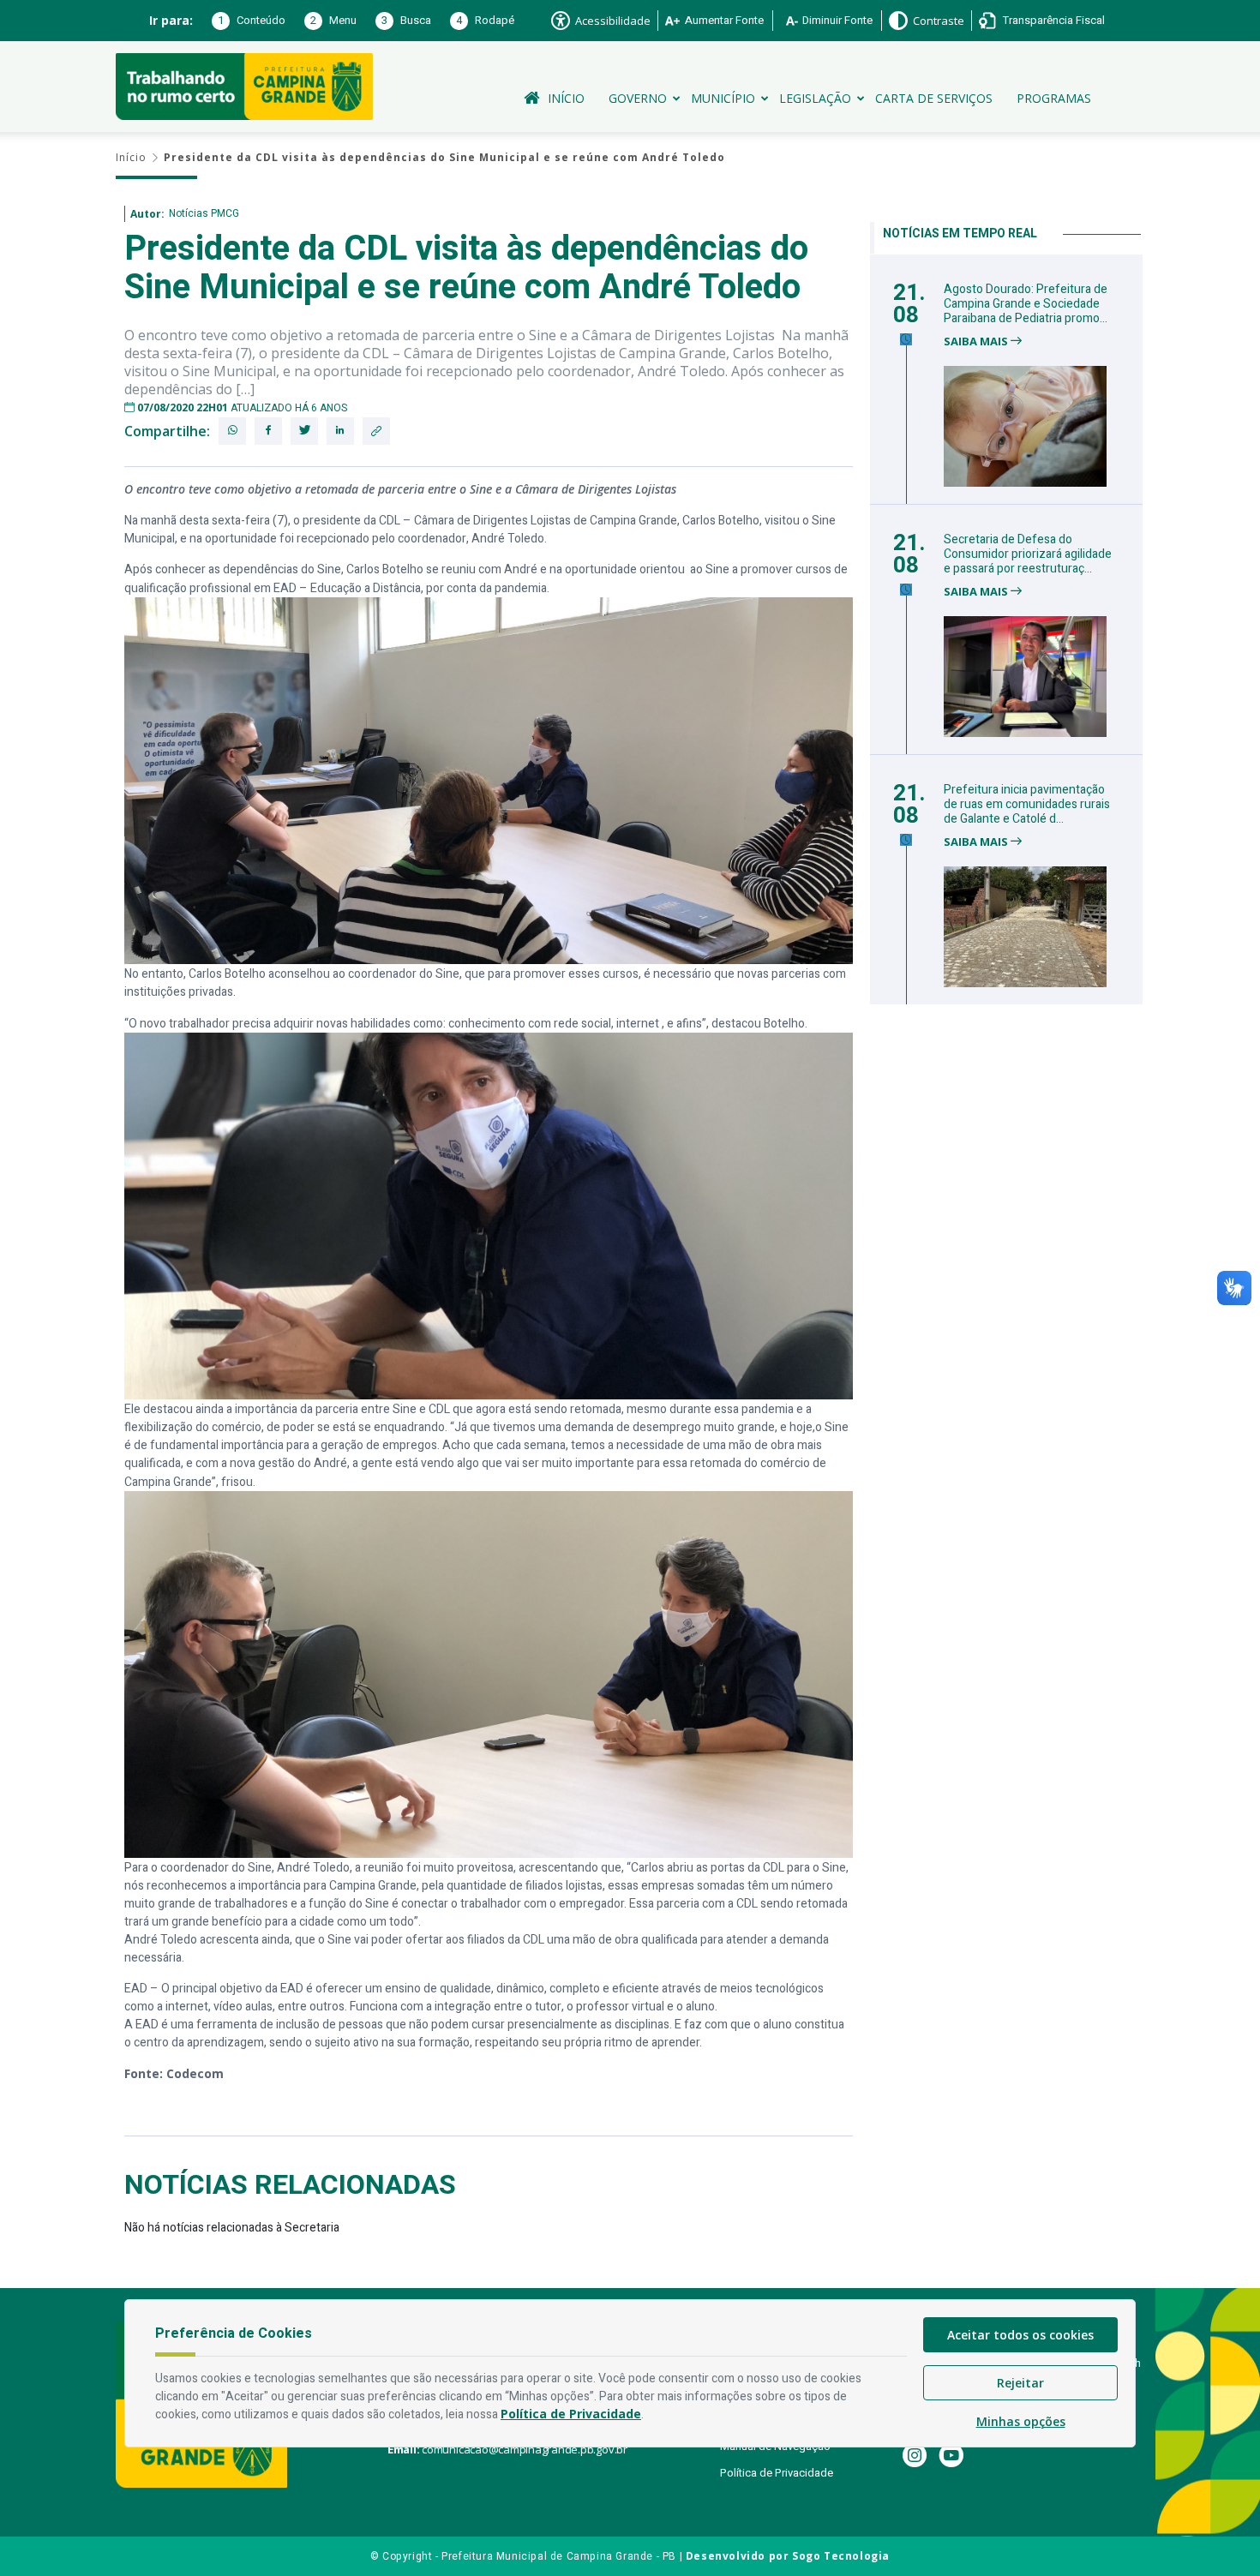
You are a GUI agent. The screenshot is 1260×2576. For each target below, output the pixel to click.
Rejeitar (1020, 2383)
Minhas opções (1021, 2421)
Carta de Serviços (934, 98)
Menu (333, 20)
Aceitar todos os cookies (1020, 2335)
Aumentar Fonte (724, 20)
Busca (406, 20)
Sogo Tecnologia (841, 2556)
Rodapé (485, 20)
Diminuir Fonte (837, 20)
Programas (1054, 98)
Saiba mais (977, 341)
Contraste (939, 21)
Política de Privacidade (777, 2473)
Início (566, 98)
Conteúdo (252, 20)
